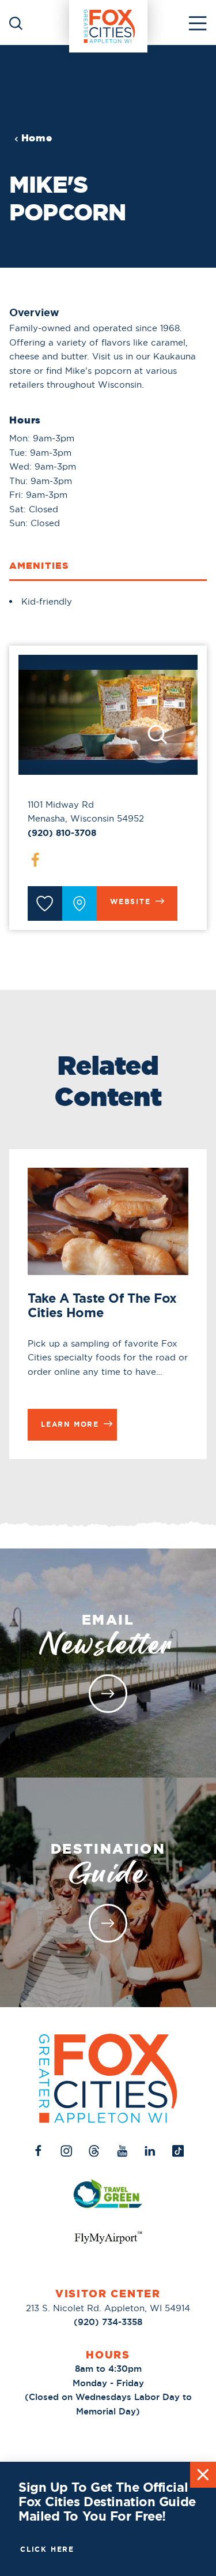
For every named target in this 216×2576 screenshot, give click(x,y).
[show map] (79, 903)
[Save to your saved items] (45, 903)
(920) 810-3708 (62, 833)
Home (37, 138)
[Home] (108, 23)
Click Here (47, 2549)
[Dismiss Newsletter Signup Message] (203, 2475)
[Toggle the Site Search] (16, 22)
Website (130, 902)
